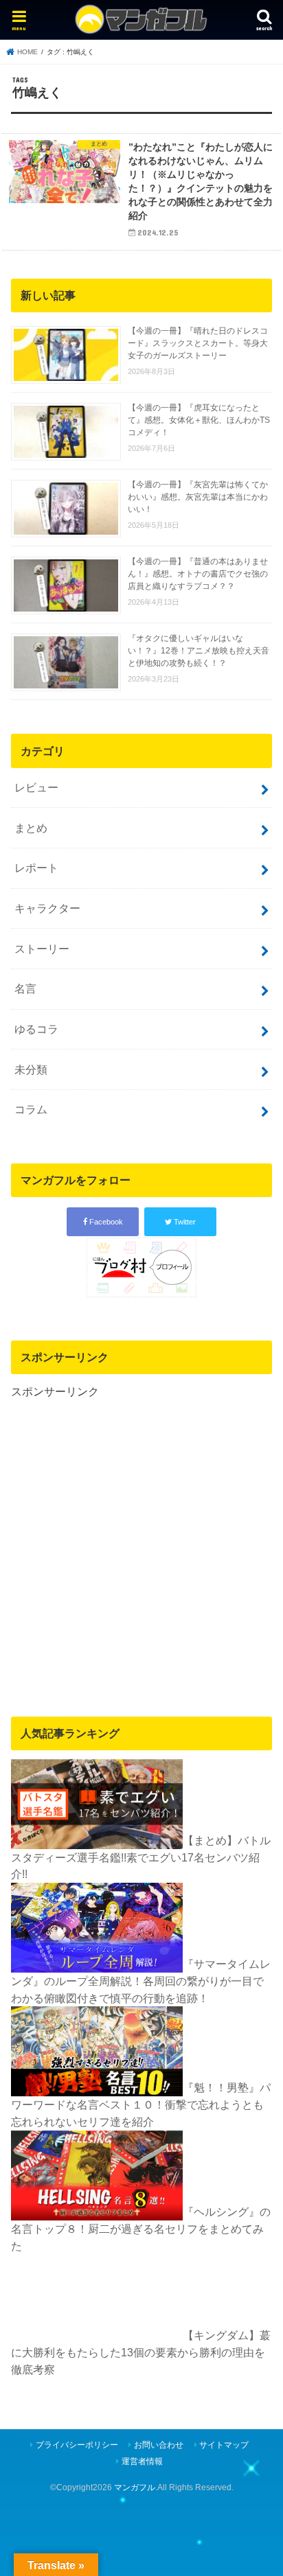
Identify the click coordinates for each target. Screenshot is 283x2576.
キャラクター (47, 908)
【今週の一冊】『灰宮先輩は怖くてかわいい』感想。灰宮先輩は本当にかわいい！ (198, 497)
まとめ (31, 828)
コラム (31, 1109)
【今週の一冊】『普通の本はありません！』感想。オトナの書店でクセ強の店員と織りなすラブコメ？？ (198, 574)
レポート (36, 868)
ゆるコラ (36, 1029)
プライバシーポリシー (77, 2445)
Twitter (184, 1222)
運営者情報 (142, 2461)
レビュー (36, 787)
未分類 (31, 1069)
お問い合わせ (159, 2445)
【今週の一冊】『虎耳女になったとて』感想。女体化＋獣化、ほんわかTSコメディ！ (199, 420)
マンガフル (135, 2487)
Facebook (105, 1222)
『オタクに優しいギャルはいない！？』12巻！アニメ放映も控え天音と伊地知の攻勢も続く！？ (199, 651)
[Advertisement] (141, 1541)
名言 (25, 988)
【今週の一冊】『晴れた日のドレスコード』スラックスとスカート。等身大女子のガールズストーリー (198, 343)
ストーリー (42, 949)
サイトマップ (224, 2445)
